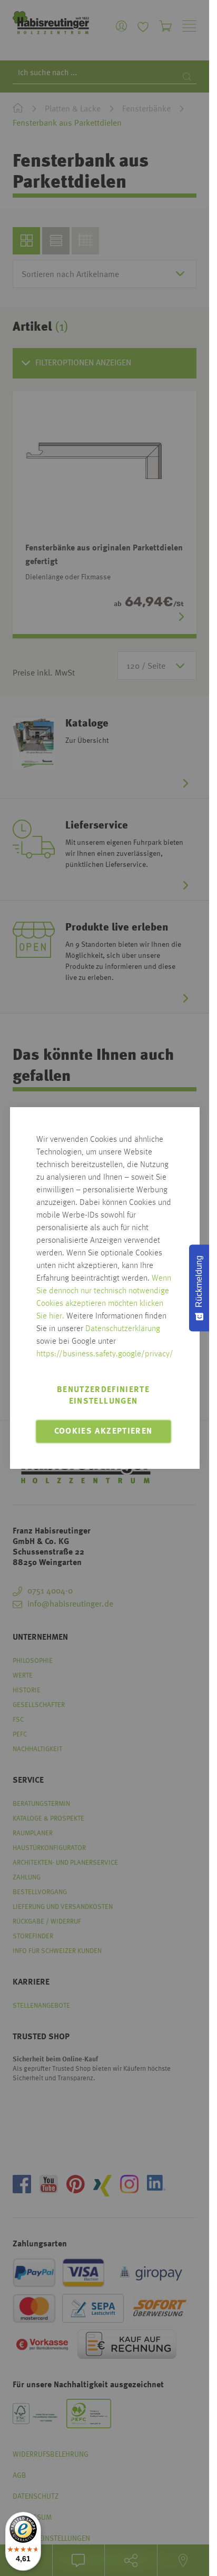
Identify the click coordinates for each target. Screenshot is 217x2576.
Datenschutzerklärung (123, 1329)
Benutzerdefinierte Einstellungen (103, 1396)
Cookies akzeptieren (103, 1432)
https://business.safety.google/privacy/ (105, 1354)
